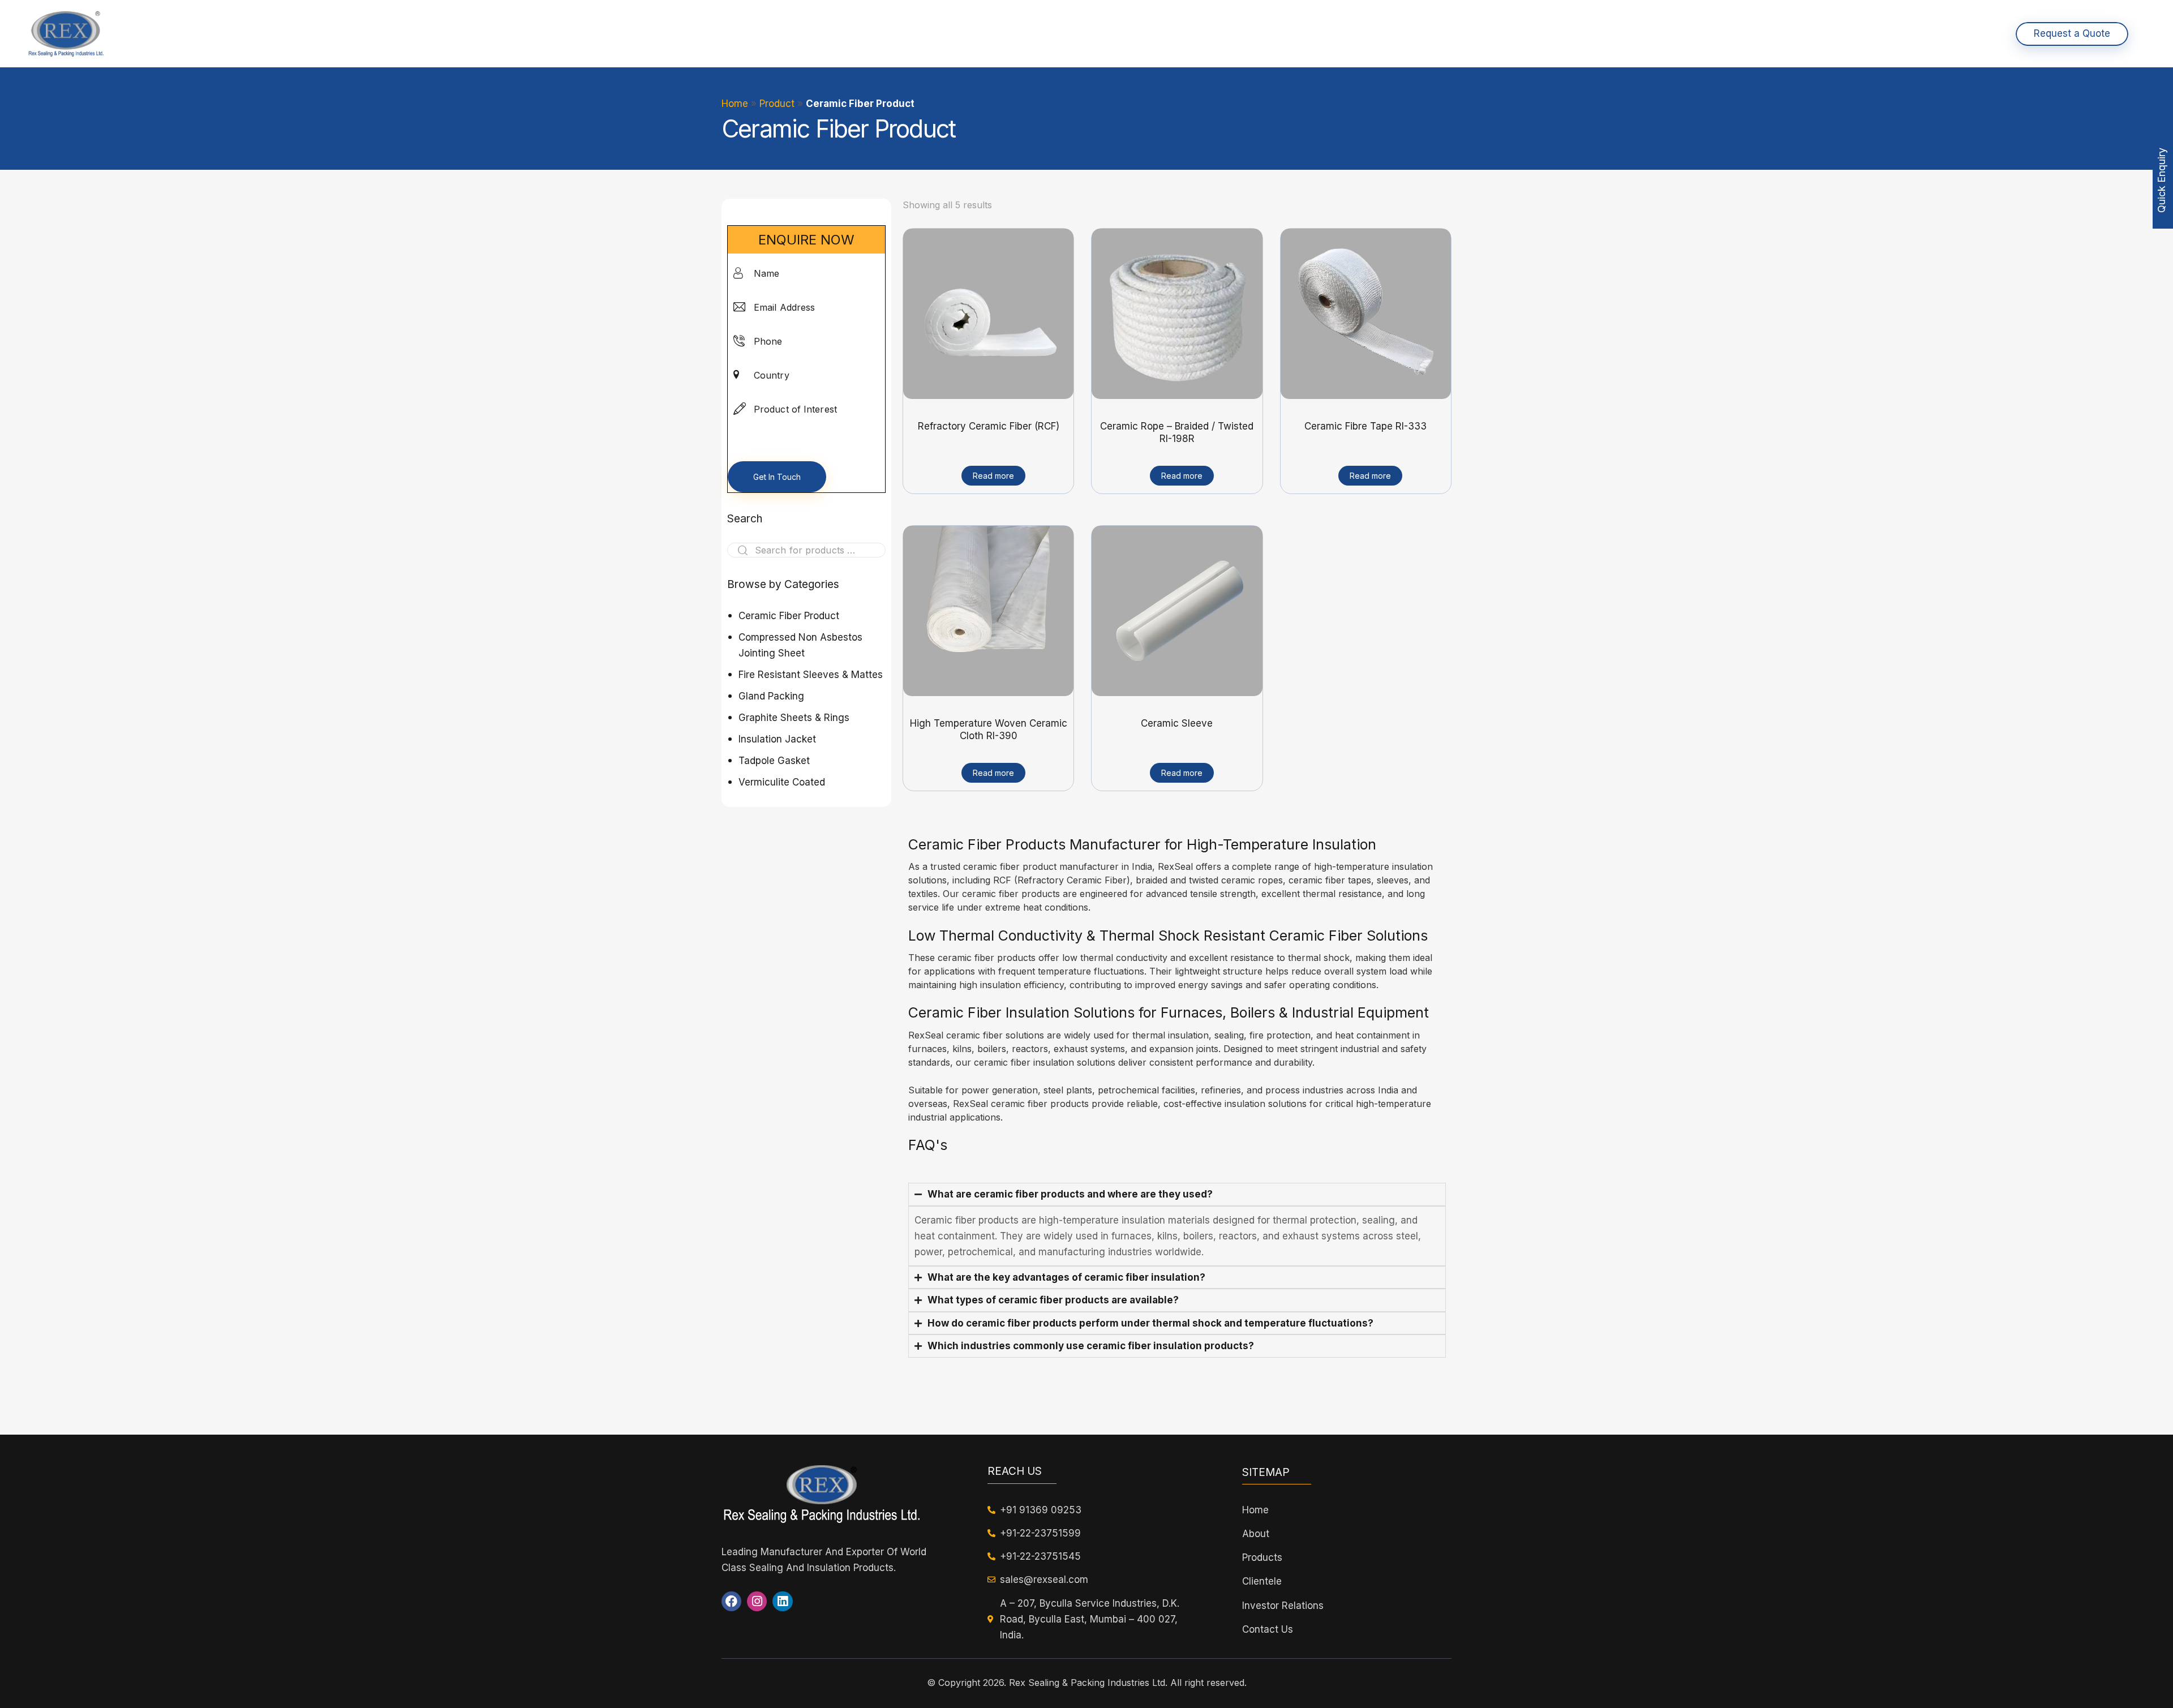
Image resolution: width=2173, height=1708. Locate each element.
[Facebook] (731, 1601)
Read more (993, 476)
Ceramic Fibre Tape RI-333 (1365, 426)
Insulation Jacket (777, 739)
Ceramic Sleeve (1177, 723)
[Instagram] (757, 1601)
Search (739, 550)
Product (777, 104)
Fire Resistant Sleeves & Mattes (811, 675)
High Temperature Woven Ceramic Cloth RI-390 (989, 729)
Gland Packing (771, 696)
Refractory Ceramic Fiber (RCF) (989, 426)
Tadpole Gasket (774, 761)
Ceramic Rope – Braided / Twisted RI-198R (1177, 432)
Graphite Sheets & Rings (794, 718)
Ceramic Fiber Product (789, 616)
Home (735, 104)
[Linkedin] (782, 1601)
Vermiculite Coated (782, 782)
